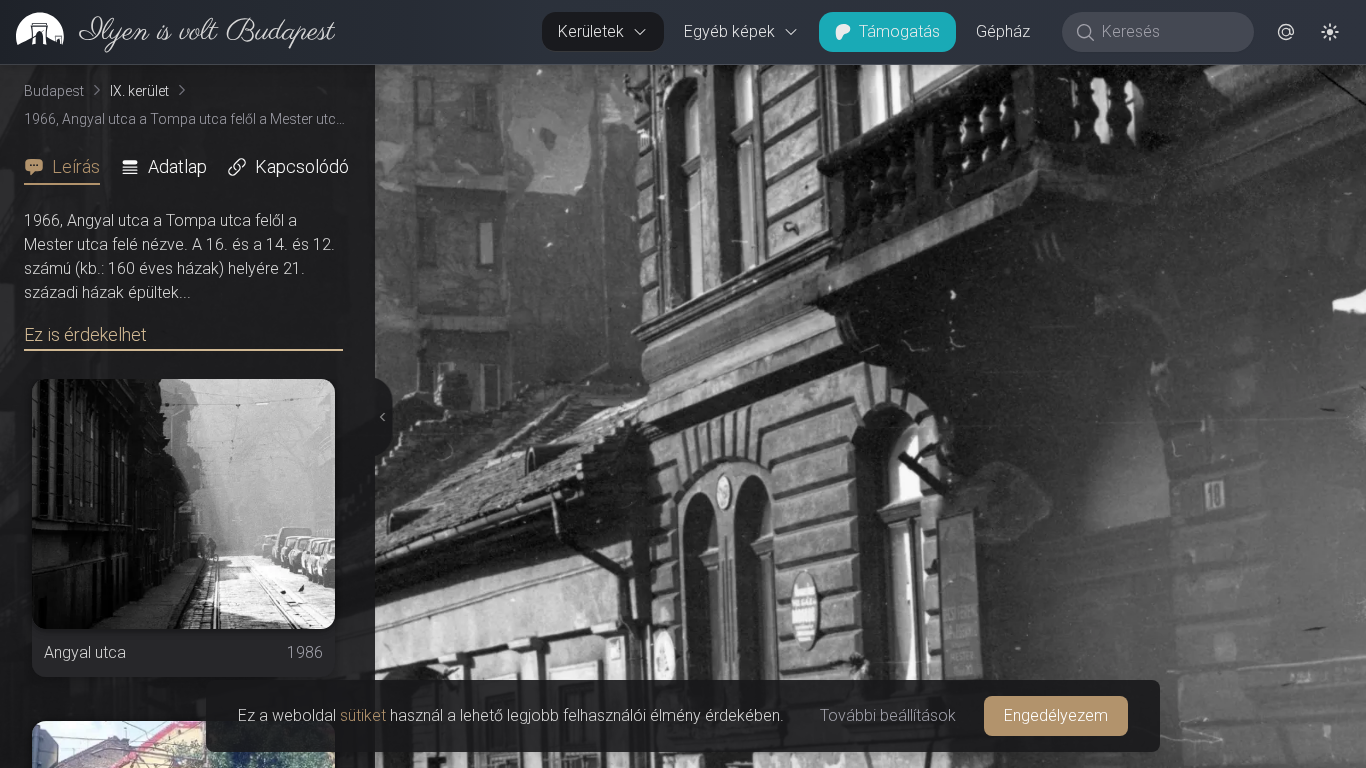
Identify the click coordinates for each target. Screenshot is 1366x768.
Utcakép (1120, 81)
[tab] (68, 167)
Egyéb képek (729, 31)
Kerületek (591, 31)
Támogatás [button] (899, 31)
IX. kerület (139, 91)
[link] (167, 32)
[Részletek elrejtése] (379, 417)
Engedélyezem (1056, 715)
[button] (1286, 32)
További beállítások (888, 715)
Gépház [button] (1003, 31)
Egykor (999, 81)
